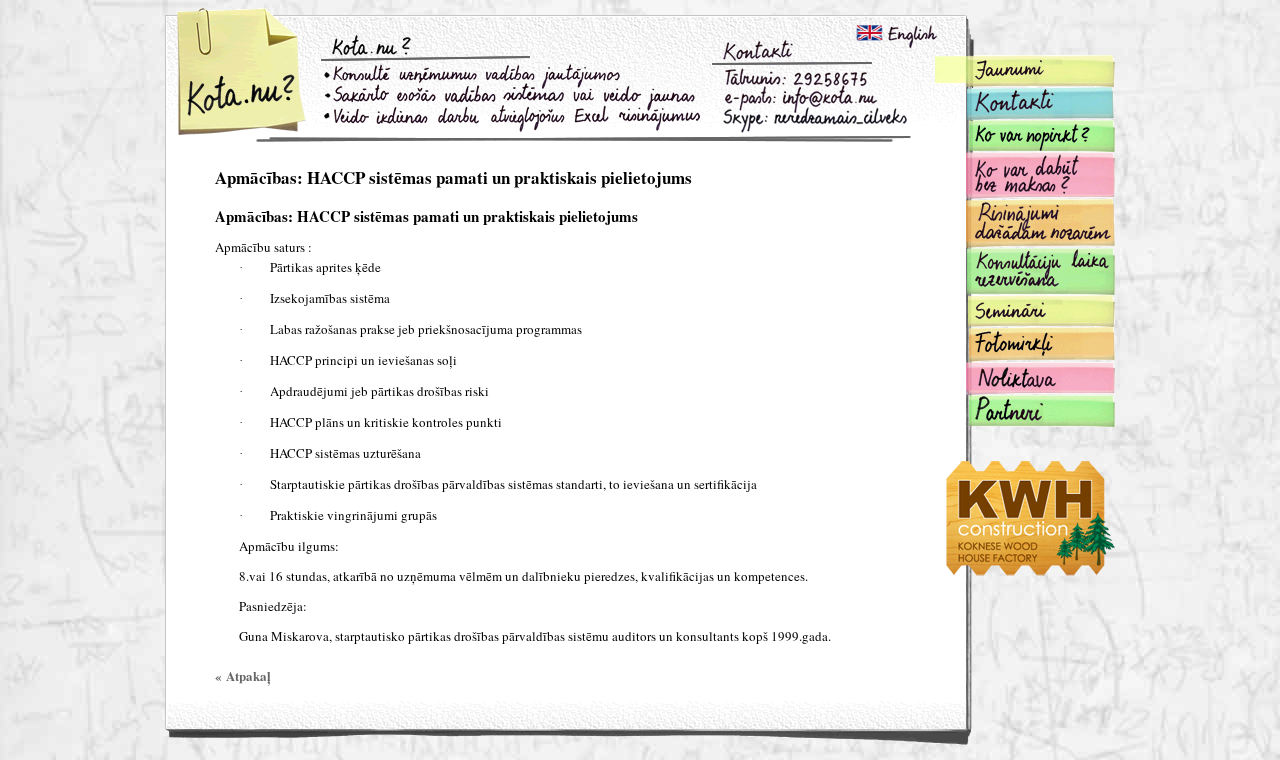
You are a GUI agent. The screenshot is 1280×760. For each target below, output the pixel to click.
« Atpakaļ (243, 675)
